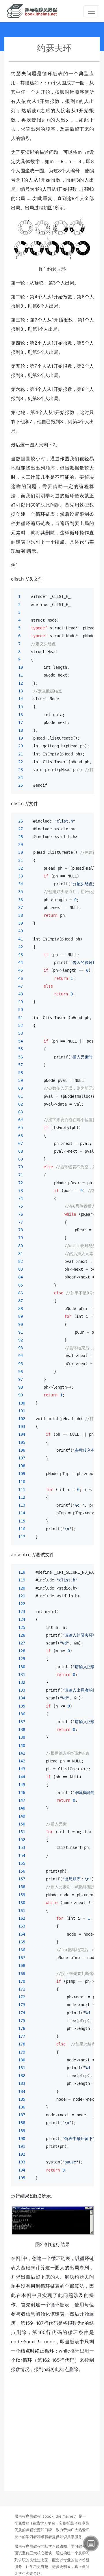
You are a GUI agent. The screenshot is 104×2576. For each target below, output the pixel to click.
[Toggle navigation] (91, 11)
